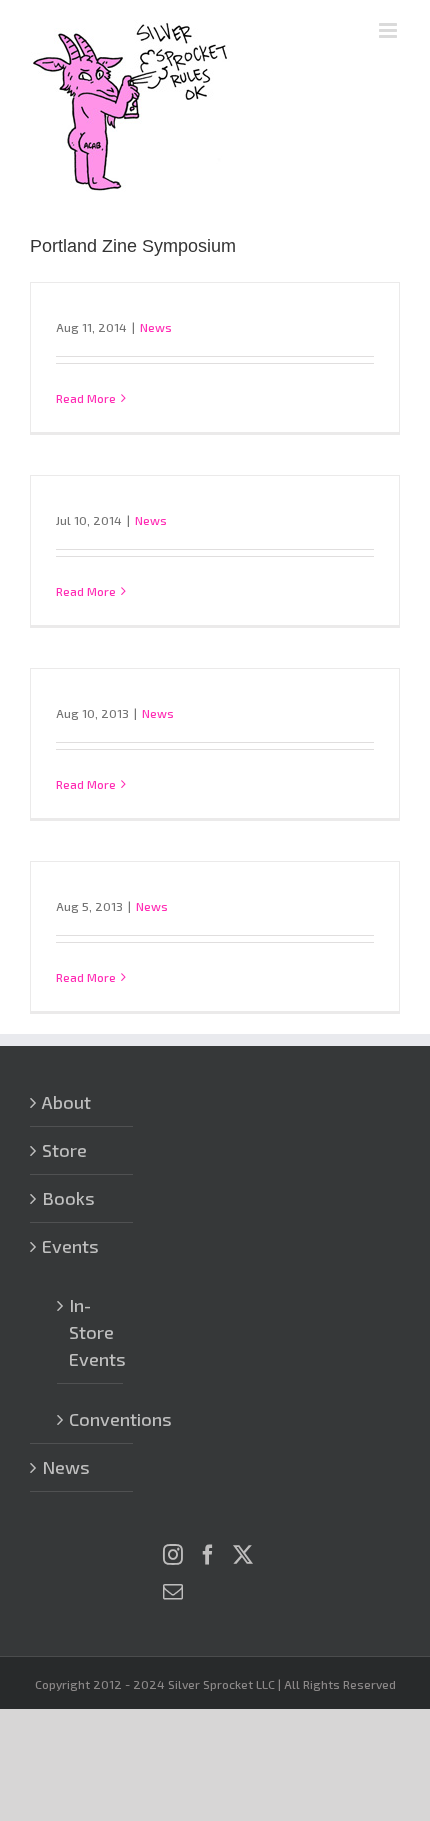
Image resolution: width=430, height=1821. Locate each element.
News (156, 327)
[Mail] (173, 1592)
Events (70, 1246)
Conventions (91, 1419)
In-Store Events (91, 1332)
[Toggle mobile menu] (389, 30)
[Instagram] (173, 1555)
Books (68, 1198)
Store (64, 1150)
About (66, 1102)
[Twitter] (243, 1555)
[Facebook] (208, 1555)
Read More (86, 398)
